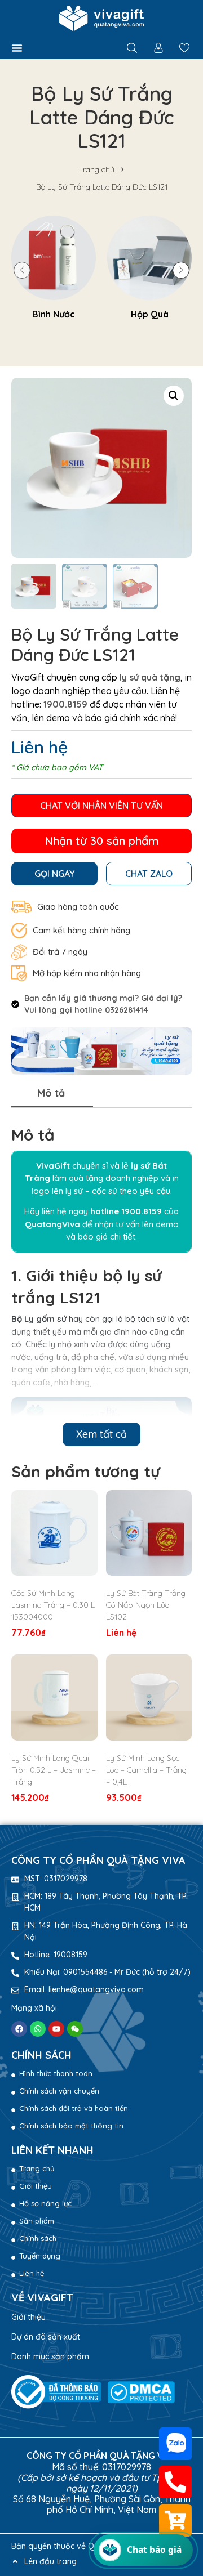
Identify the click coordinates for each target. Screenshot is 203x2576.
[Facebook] (19, 2029)
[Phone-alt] (175, 2482)
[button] (17, 48)
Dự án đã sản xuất (46, 2337)
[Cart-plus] (175, 2520)
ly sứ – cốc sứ (91, 1191)
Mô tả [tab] (51, 1093)
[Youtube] (56, 2029)
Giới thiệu (28, 2317)
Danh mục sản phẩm (50, 2356)
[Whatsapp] (38, 2029)
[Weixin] (75, 2029)
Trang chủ (96, 169)
